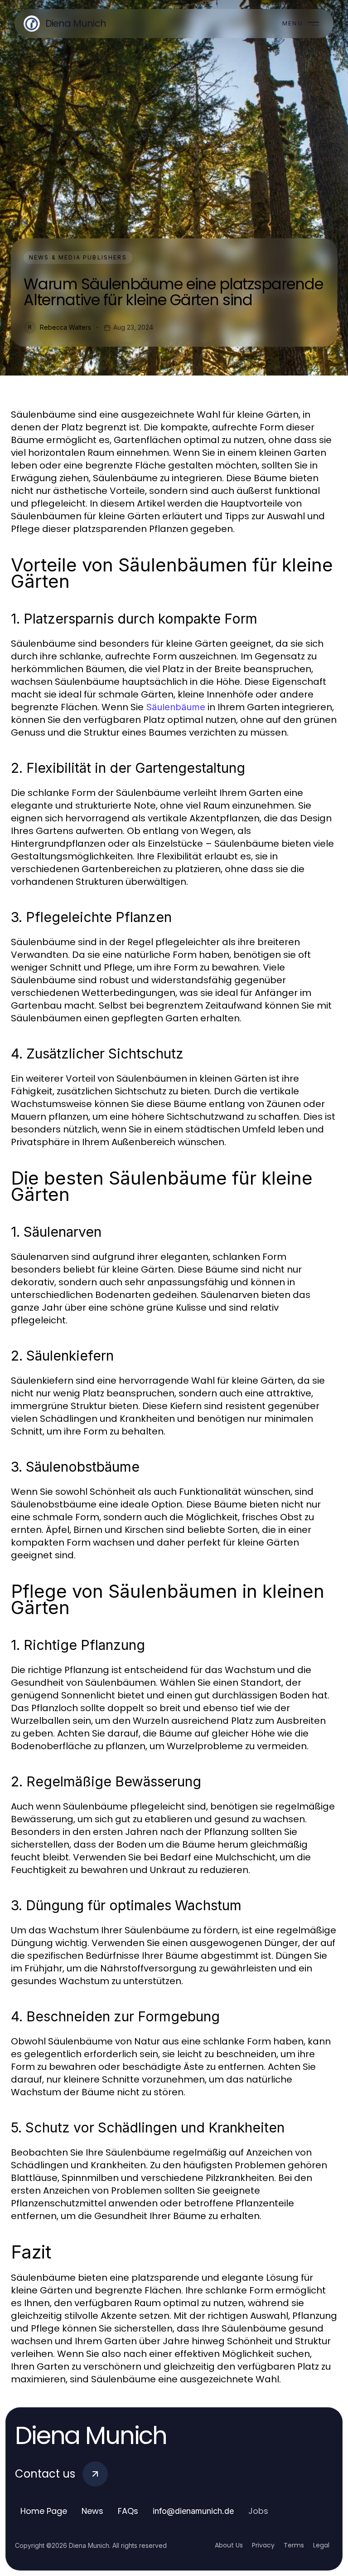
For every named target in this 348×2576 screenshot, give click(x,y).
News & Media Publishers (78, 257)
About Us (229, 2545)
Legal (321, 2545)
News (92, 2511)
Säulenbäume (176, 707)
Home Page (44, 2511)
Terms (294, 2545)
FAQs (128, 2511)
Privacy (263, 2545)
